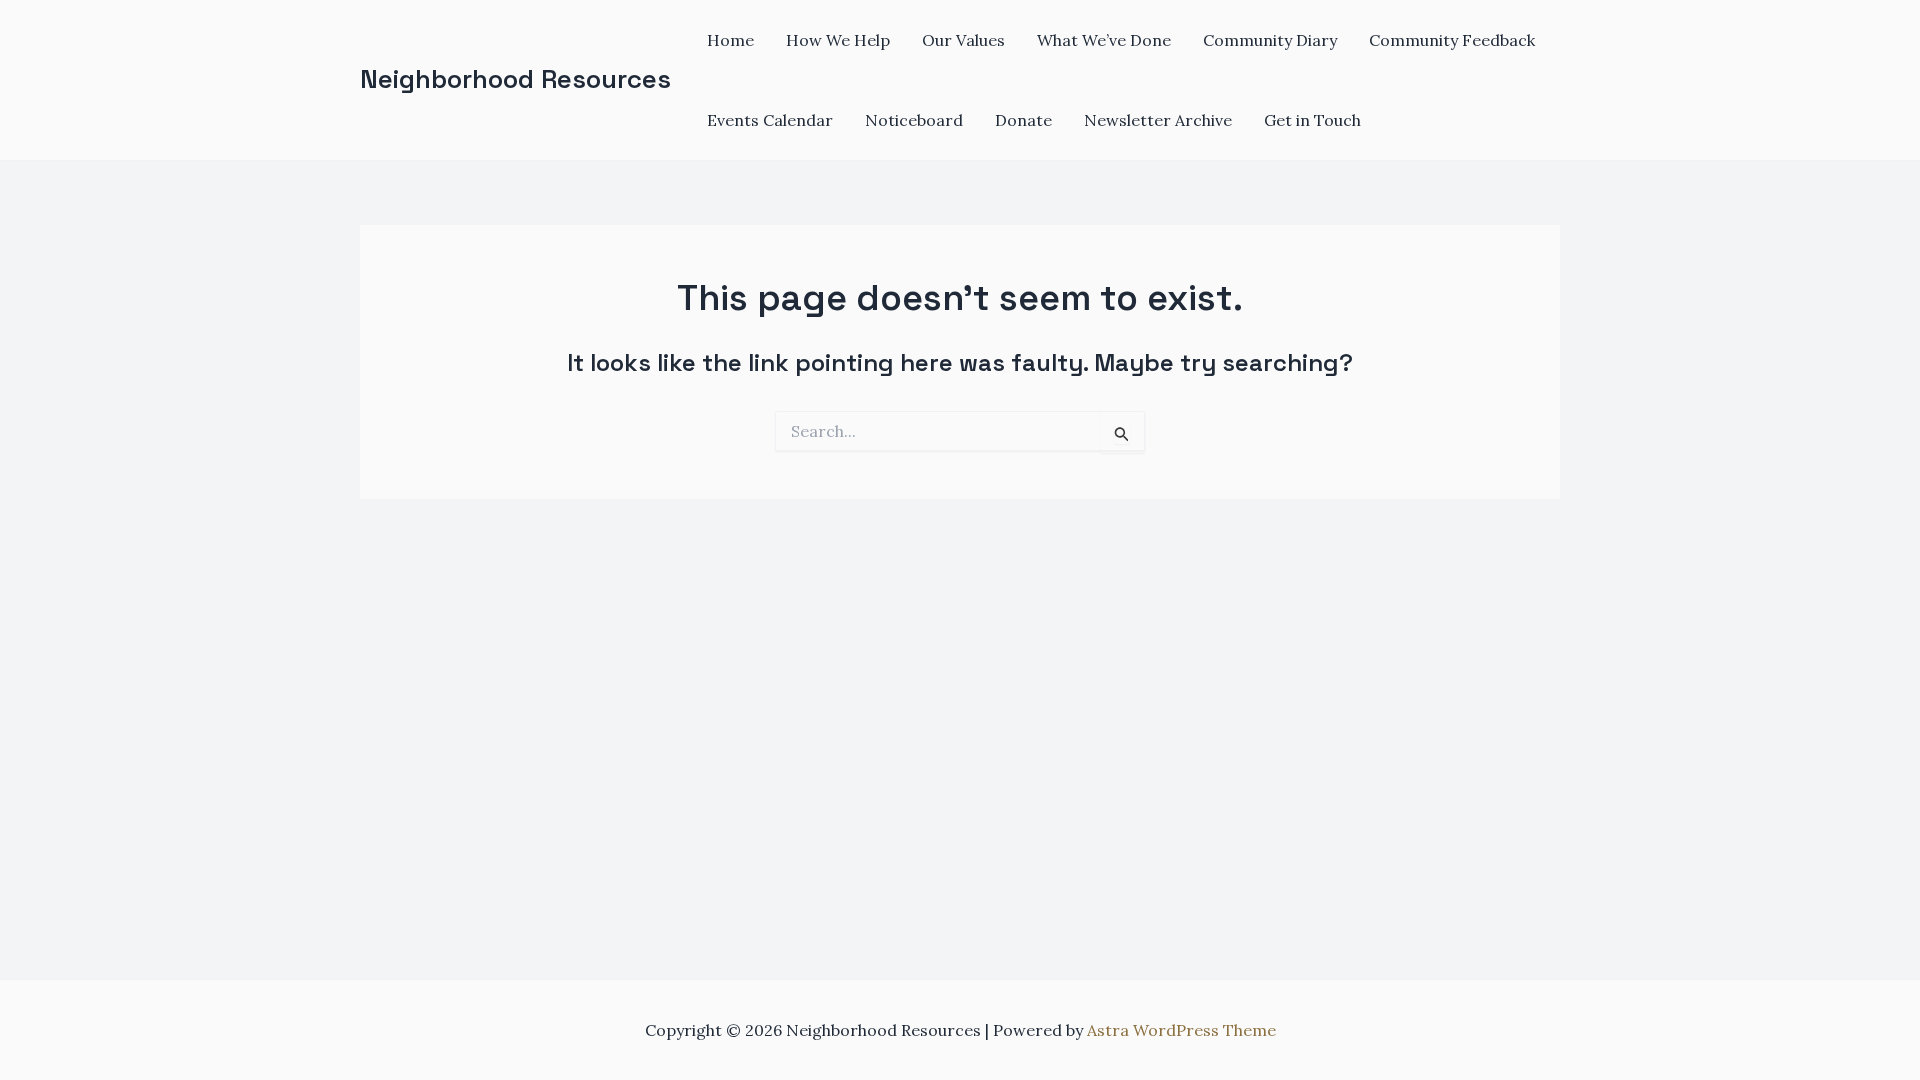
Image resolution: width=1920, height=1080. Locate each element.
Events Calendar (770, 120)
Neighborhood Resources (515, 79)
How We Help (838, 40)
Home (730, 40)
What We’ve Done (1104, 40)
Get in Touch (1312, 120)
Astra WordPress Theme (1181, 1030)
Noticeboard (914, 120)
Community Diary (1270, 40)
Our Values (963, 40)
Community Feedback (1452, 40)
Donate (1023, 120)
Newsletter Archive (1158, 120)
